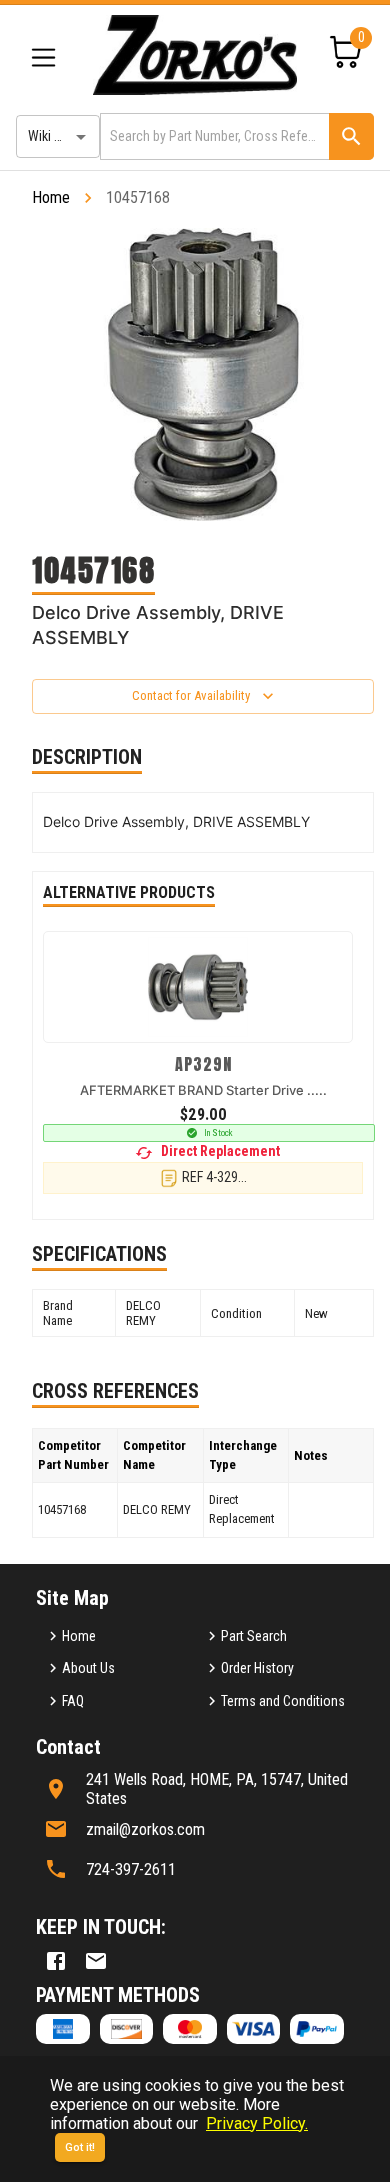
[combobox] (213, 136)
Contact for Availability (191, 695)
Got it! (80, 2147)
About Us (88, 1668)
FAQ (73, 1701)
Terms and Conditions (283, 1701)
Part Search (254, 1636)
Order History (257, 1668)
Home (51, 197)
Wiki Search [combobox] (61, 136)
